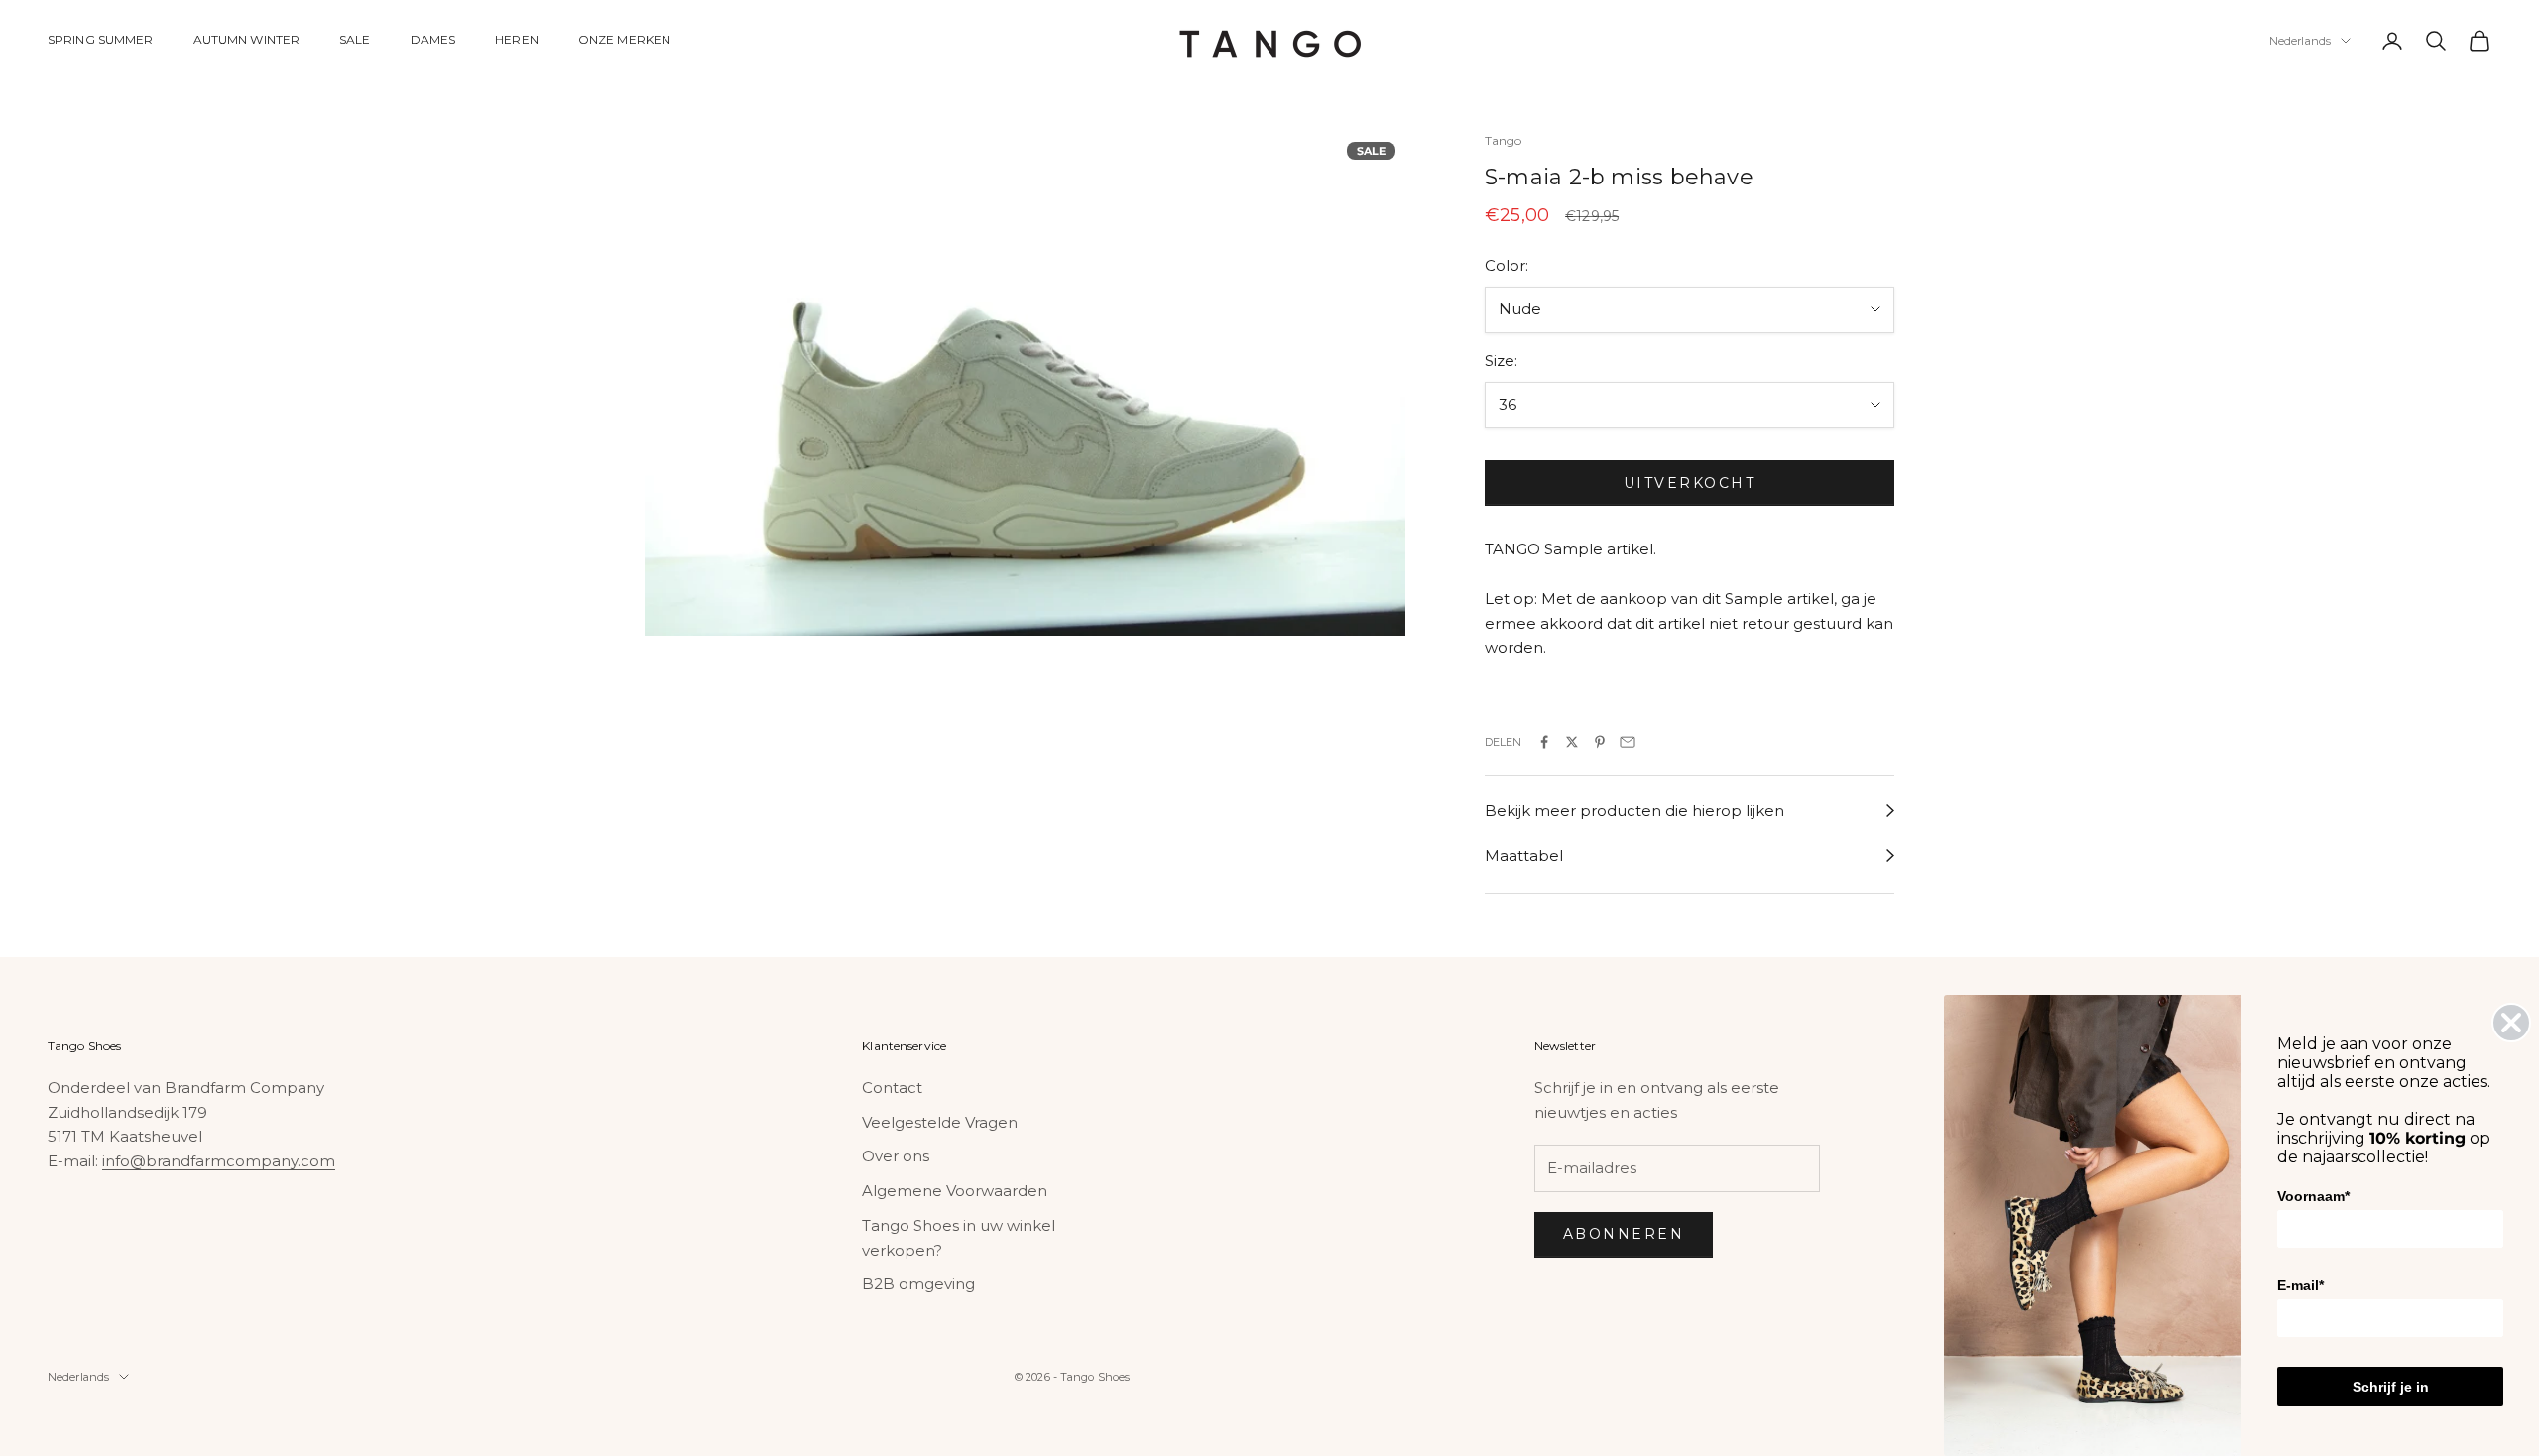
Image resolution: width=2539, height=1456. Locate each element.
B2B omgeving (918, 1284)
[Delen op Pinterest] (1600, 742)
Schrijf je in (2391, 1387)
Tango (1504, 140)
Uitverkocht (1690, 483)
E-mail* (2300, 1285)
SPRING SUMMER (101, 39)
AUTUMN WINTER (247, 39)
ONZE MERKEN (624, 39)
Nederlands (2300, 41)
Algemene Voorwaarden (955, 1191)
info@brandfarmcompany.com (219, 1161)
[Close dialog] (2511, 1023)
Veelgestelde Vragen (940, 1122)
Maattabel (1524, 855)
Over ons (896, 1156)
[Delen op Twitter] (1572, 742)
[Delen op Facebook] (1544, 742)
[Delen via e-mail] (1628, 742)
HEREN (517, 39)
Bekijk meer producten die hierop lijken (1634, 811)
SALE (355, 39)
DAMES (433, 39)
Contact (892, 1088)
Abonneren (1624, 1234)
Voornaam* (2313, 1196)
